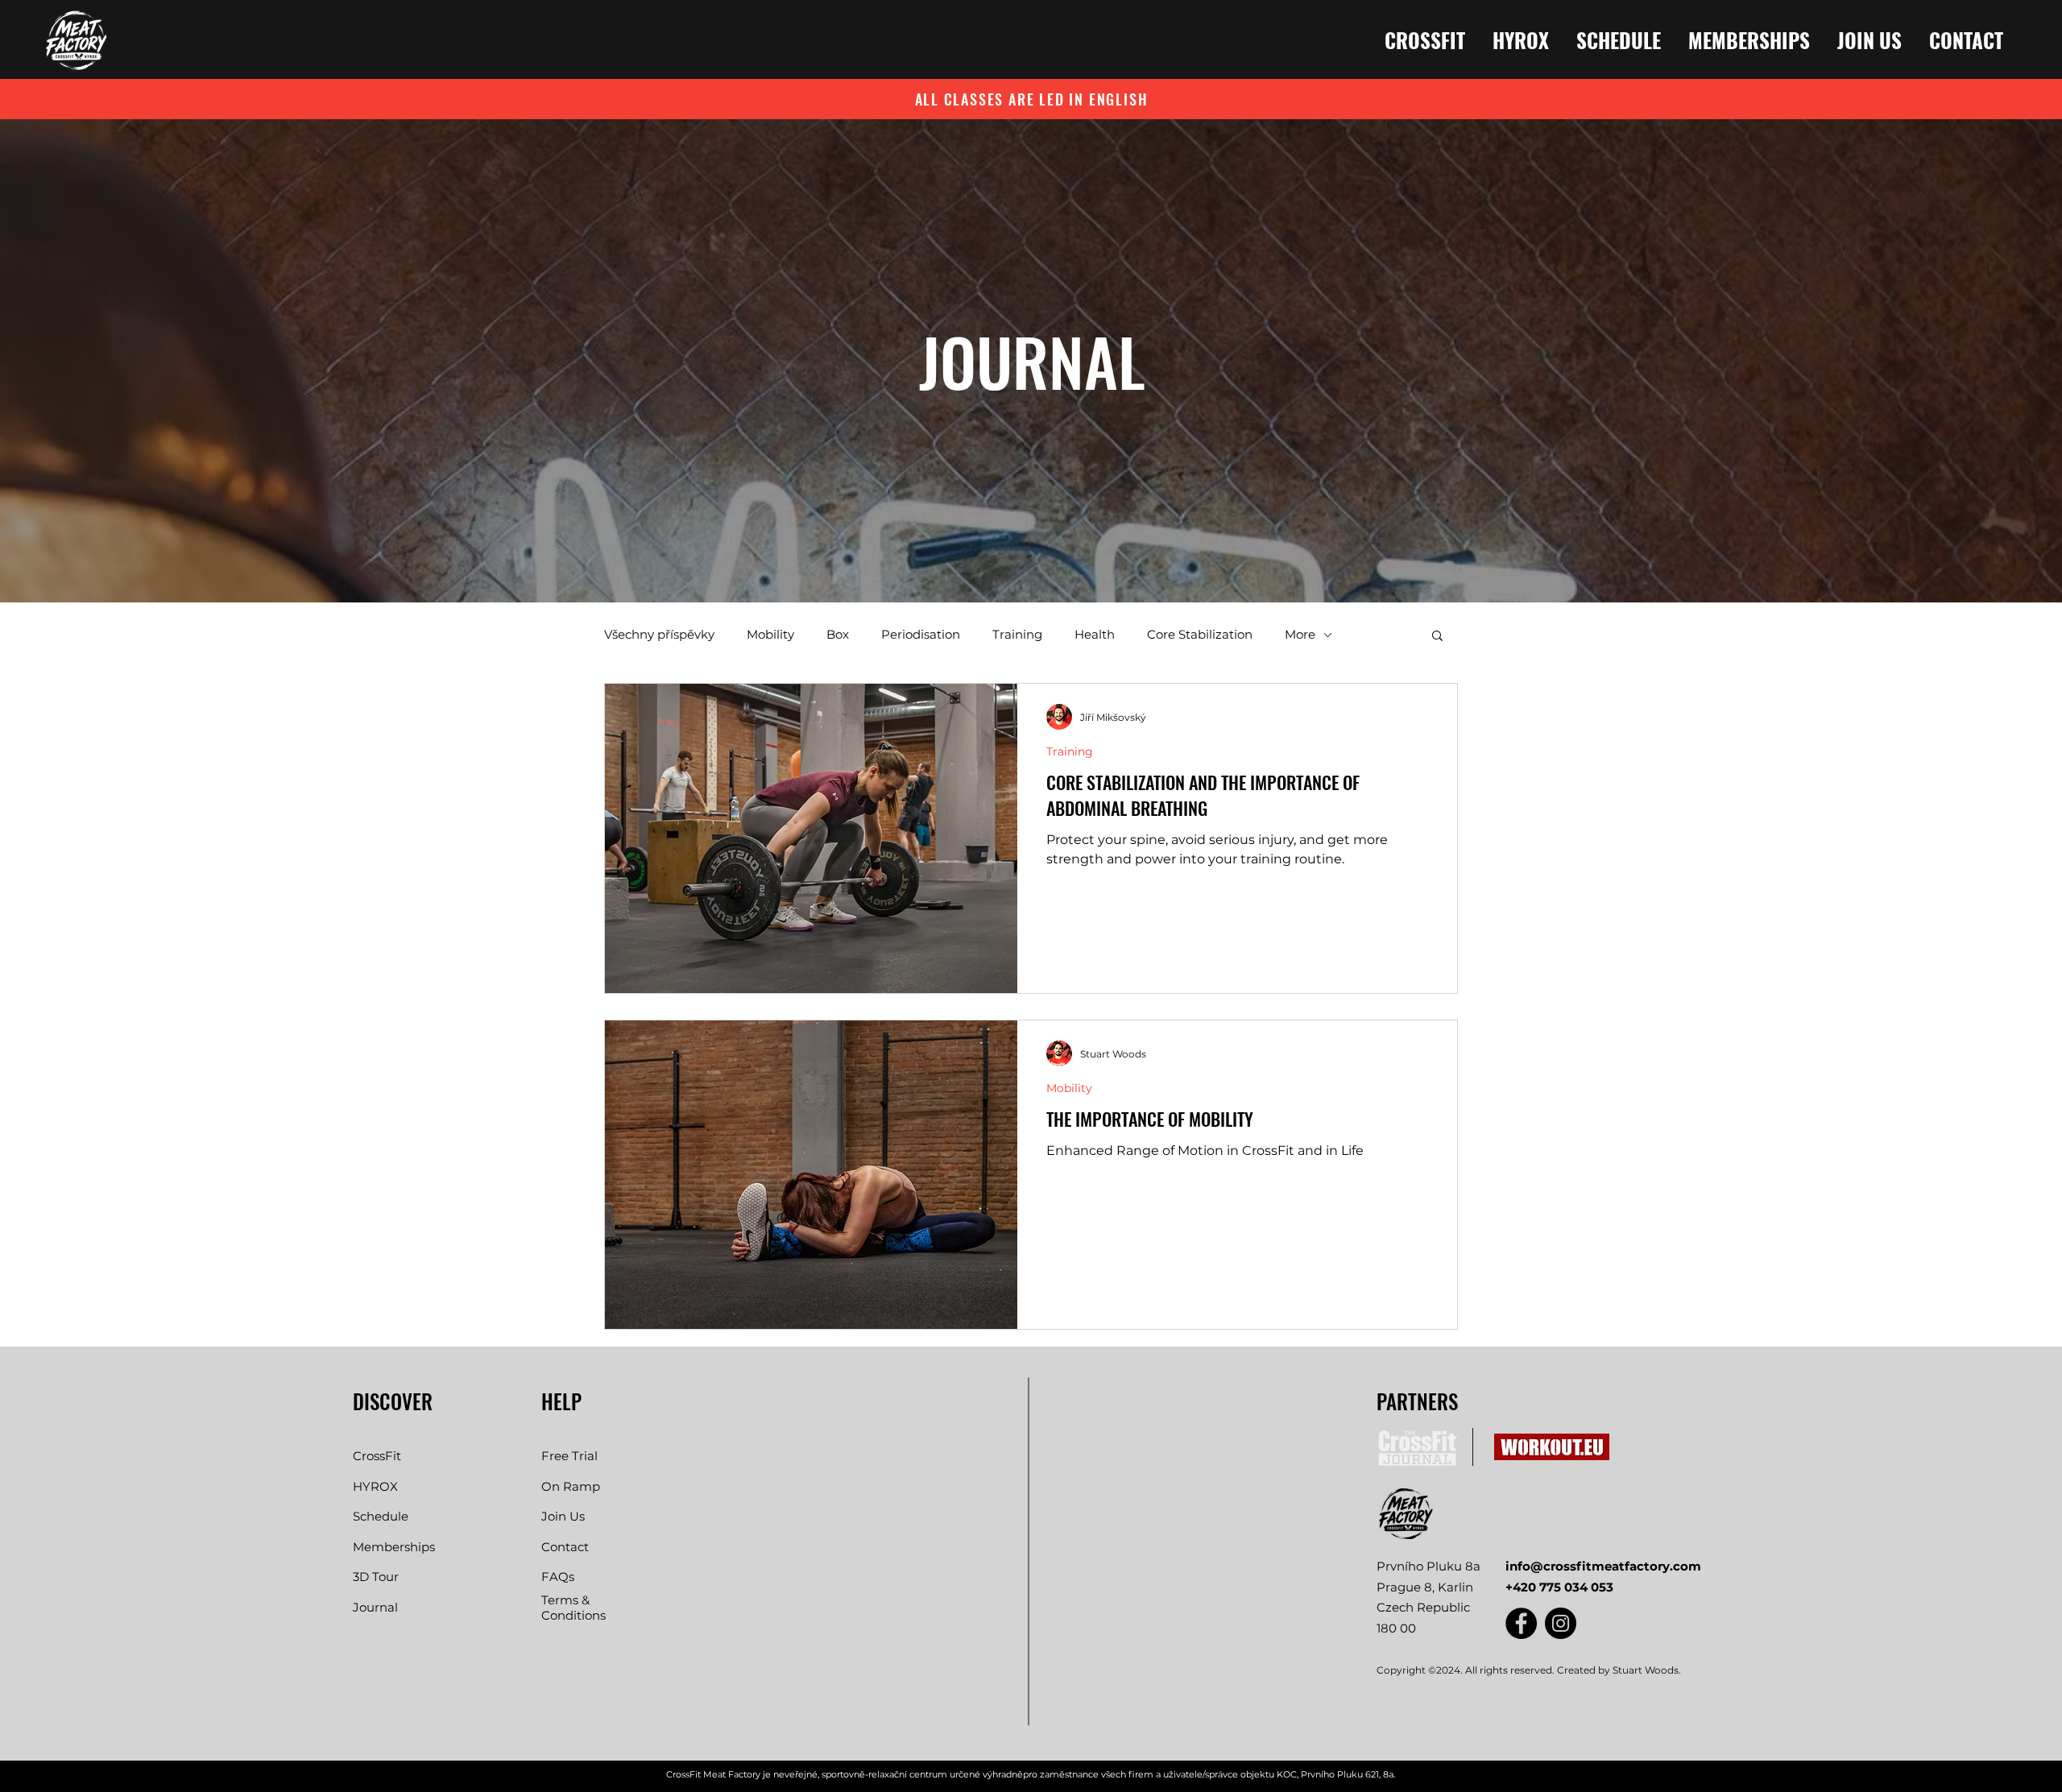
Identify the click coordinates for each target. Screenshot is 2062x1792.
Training (1017, 635)
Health (1095, 635)
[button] (1437, 637)
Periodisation (921, 635)
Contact (565, 1547)
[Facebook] (1521, 1623)
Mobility (770, 635)
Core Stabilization (1200, 635)
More (1300, 635)
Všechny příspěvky (659, 635)
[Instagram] (1561, 1623)
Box (838, 635)
